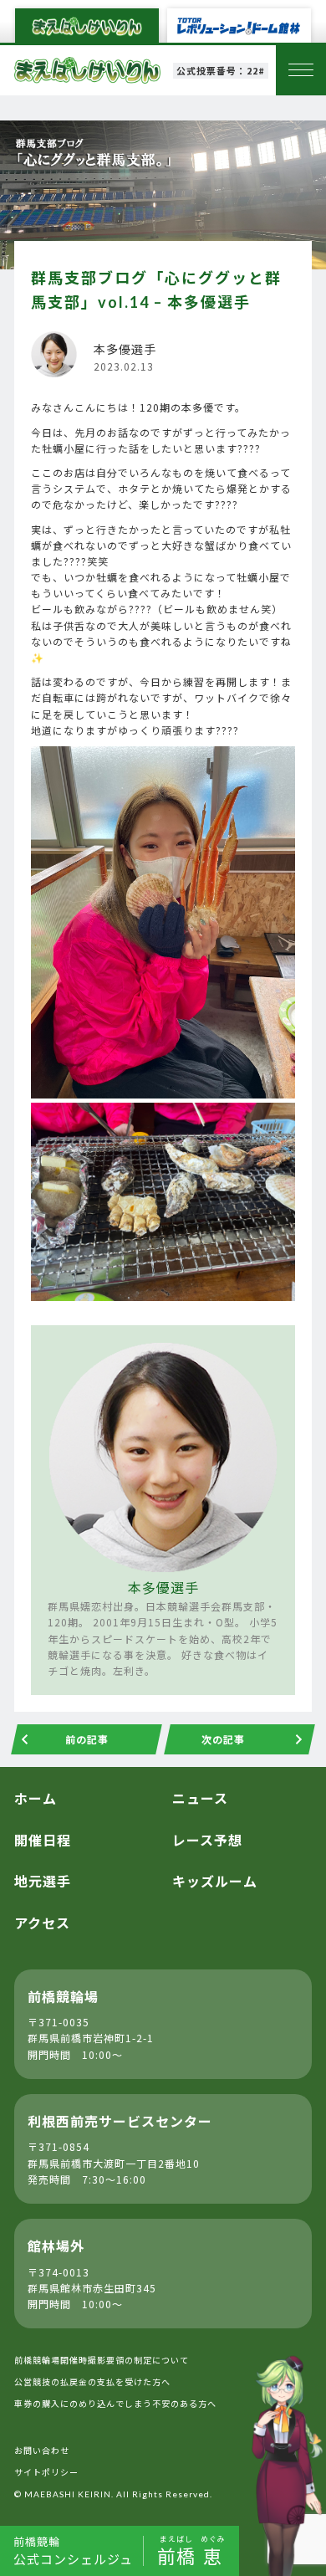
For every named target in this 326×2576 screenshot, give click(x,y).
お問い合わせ (42, 2450)
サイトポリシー (46, 2472)
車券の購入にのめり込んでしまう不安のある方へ (115, 2403)
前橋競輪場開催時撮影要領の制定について (102, 2360)
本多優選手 (163, 1587)
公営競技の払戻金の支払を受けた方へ (92, 2381)
